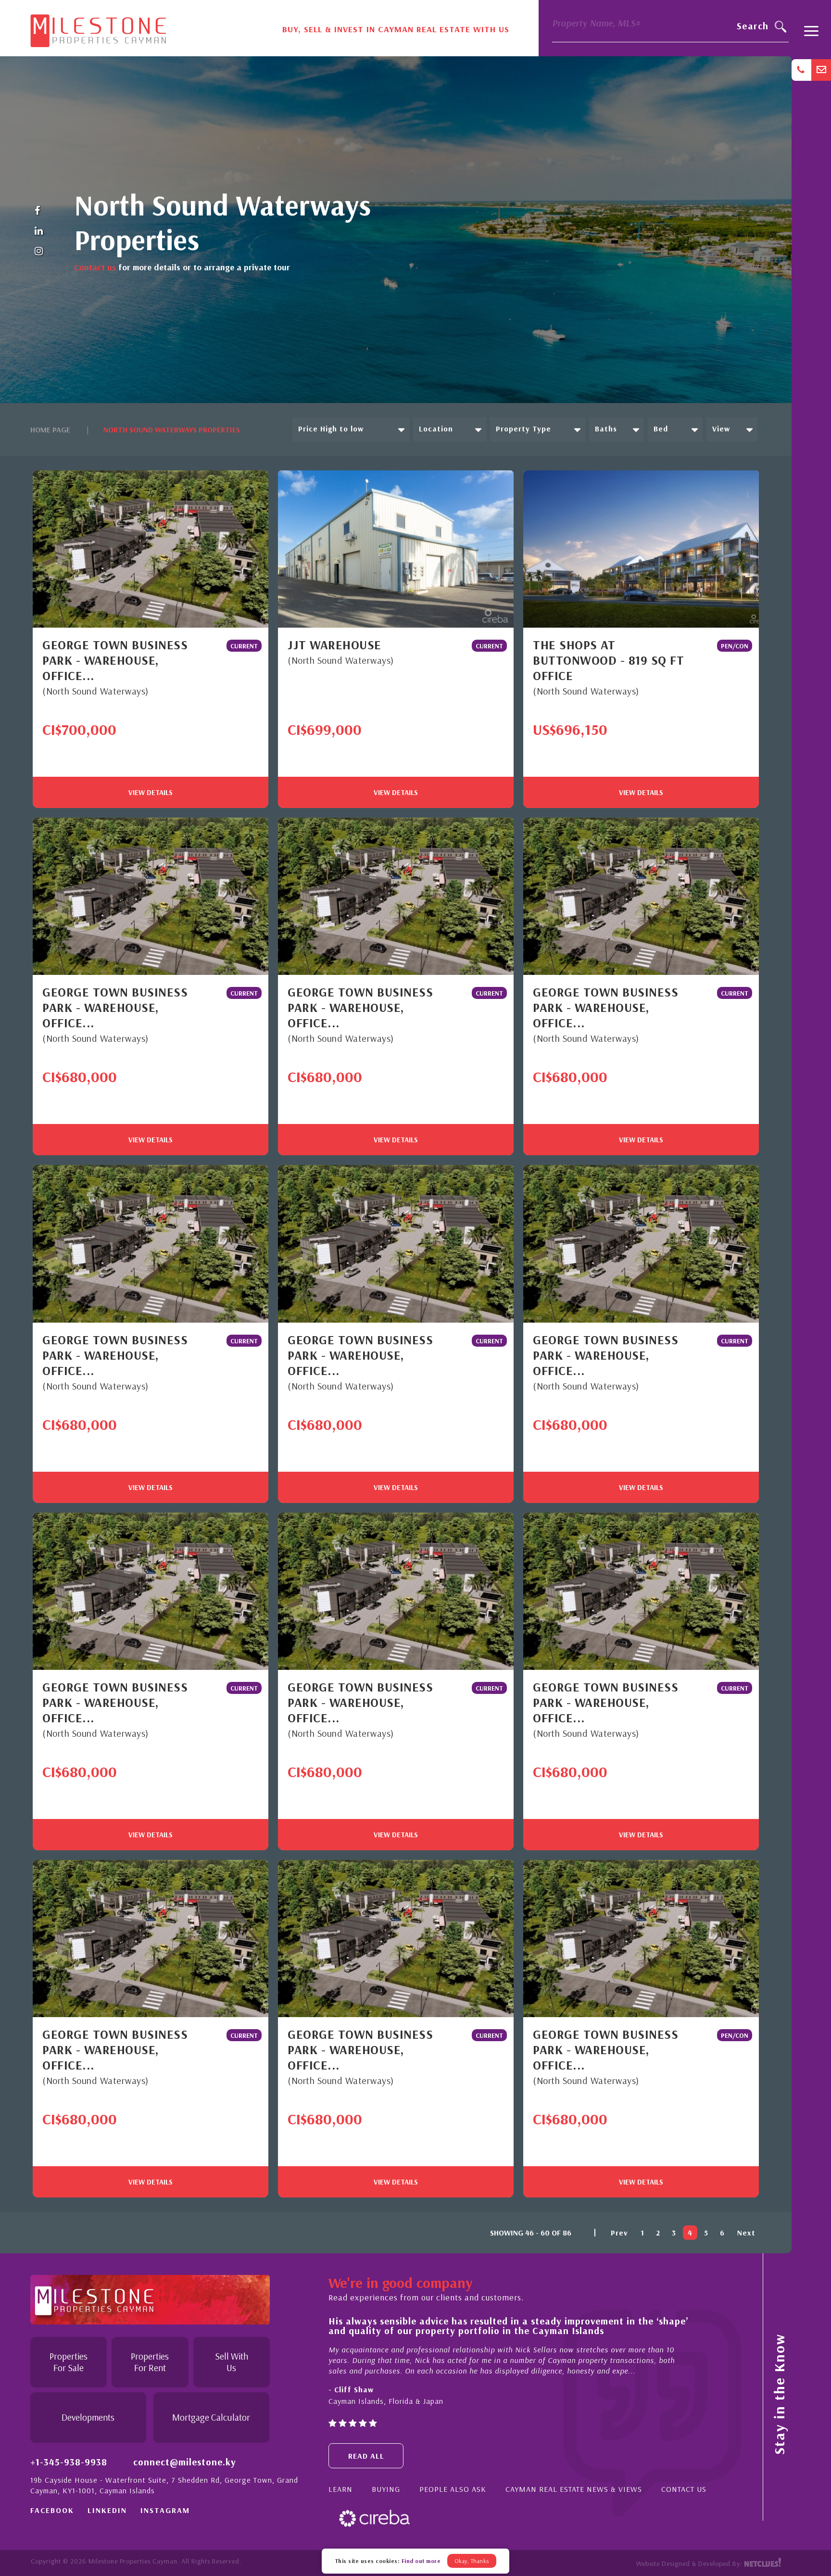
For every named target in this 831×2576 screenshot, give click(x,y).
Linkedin (107, 2510)
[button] (351, 429)
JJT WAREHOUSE (334, 645)
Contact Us (684, 2489)
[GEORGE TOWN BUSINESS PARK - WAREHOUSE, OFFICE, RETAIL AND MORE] (151, 549)
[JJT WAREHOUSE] (396, 549)
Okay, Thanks (472, 2561)
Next (746, 2233)
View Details (151, 792)
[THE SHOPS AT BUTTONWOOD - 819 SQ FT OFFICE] (641, 549)
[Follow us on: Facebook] (39, 211)
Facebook (52, 2510)
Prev (619, 2233)
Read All (366, 2456)
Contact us (95, 267)
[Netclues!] (762, 2563)
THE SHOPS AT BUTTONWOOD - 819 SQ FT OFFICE (608, 660)
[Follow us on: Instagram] (39, 252)
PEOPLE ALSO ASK (453, 2489)
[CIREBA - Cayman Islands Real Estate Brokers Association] (374, 2518)
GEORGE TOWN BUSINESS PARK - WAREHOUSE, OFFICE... (115, 660)
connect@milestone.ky (185, 2462)
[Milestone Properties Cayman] (98, 27)
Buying (386, 2489)
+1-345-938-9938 (69, 2462)
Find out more (421, 2561)
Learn (340, 2489)
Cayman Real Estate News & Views (574, 2489)
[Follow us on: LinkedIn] (39, 231)
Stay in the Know (779, 2394)
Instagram (165, 2510)
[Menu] (811, 35)
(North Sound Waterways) (95, 691)
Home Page (50, 429)
